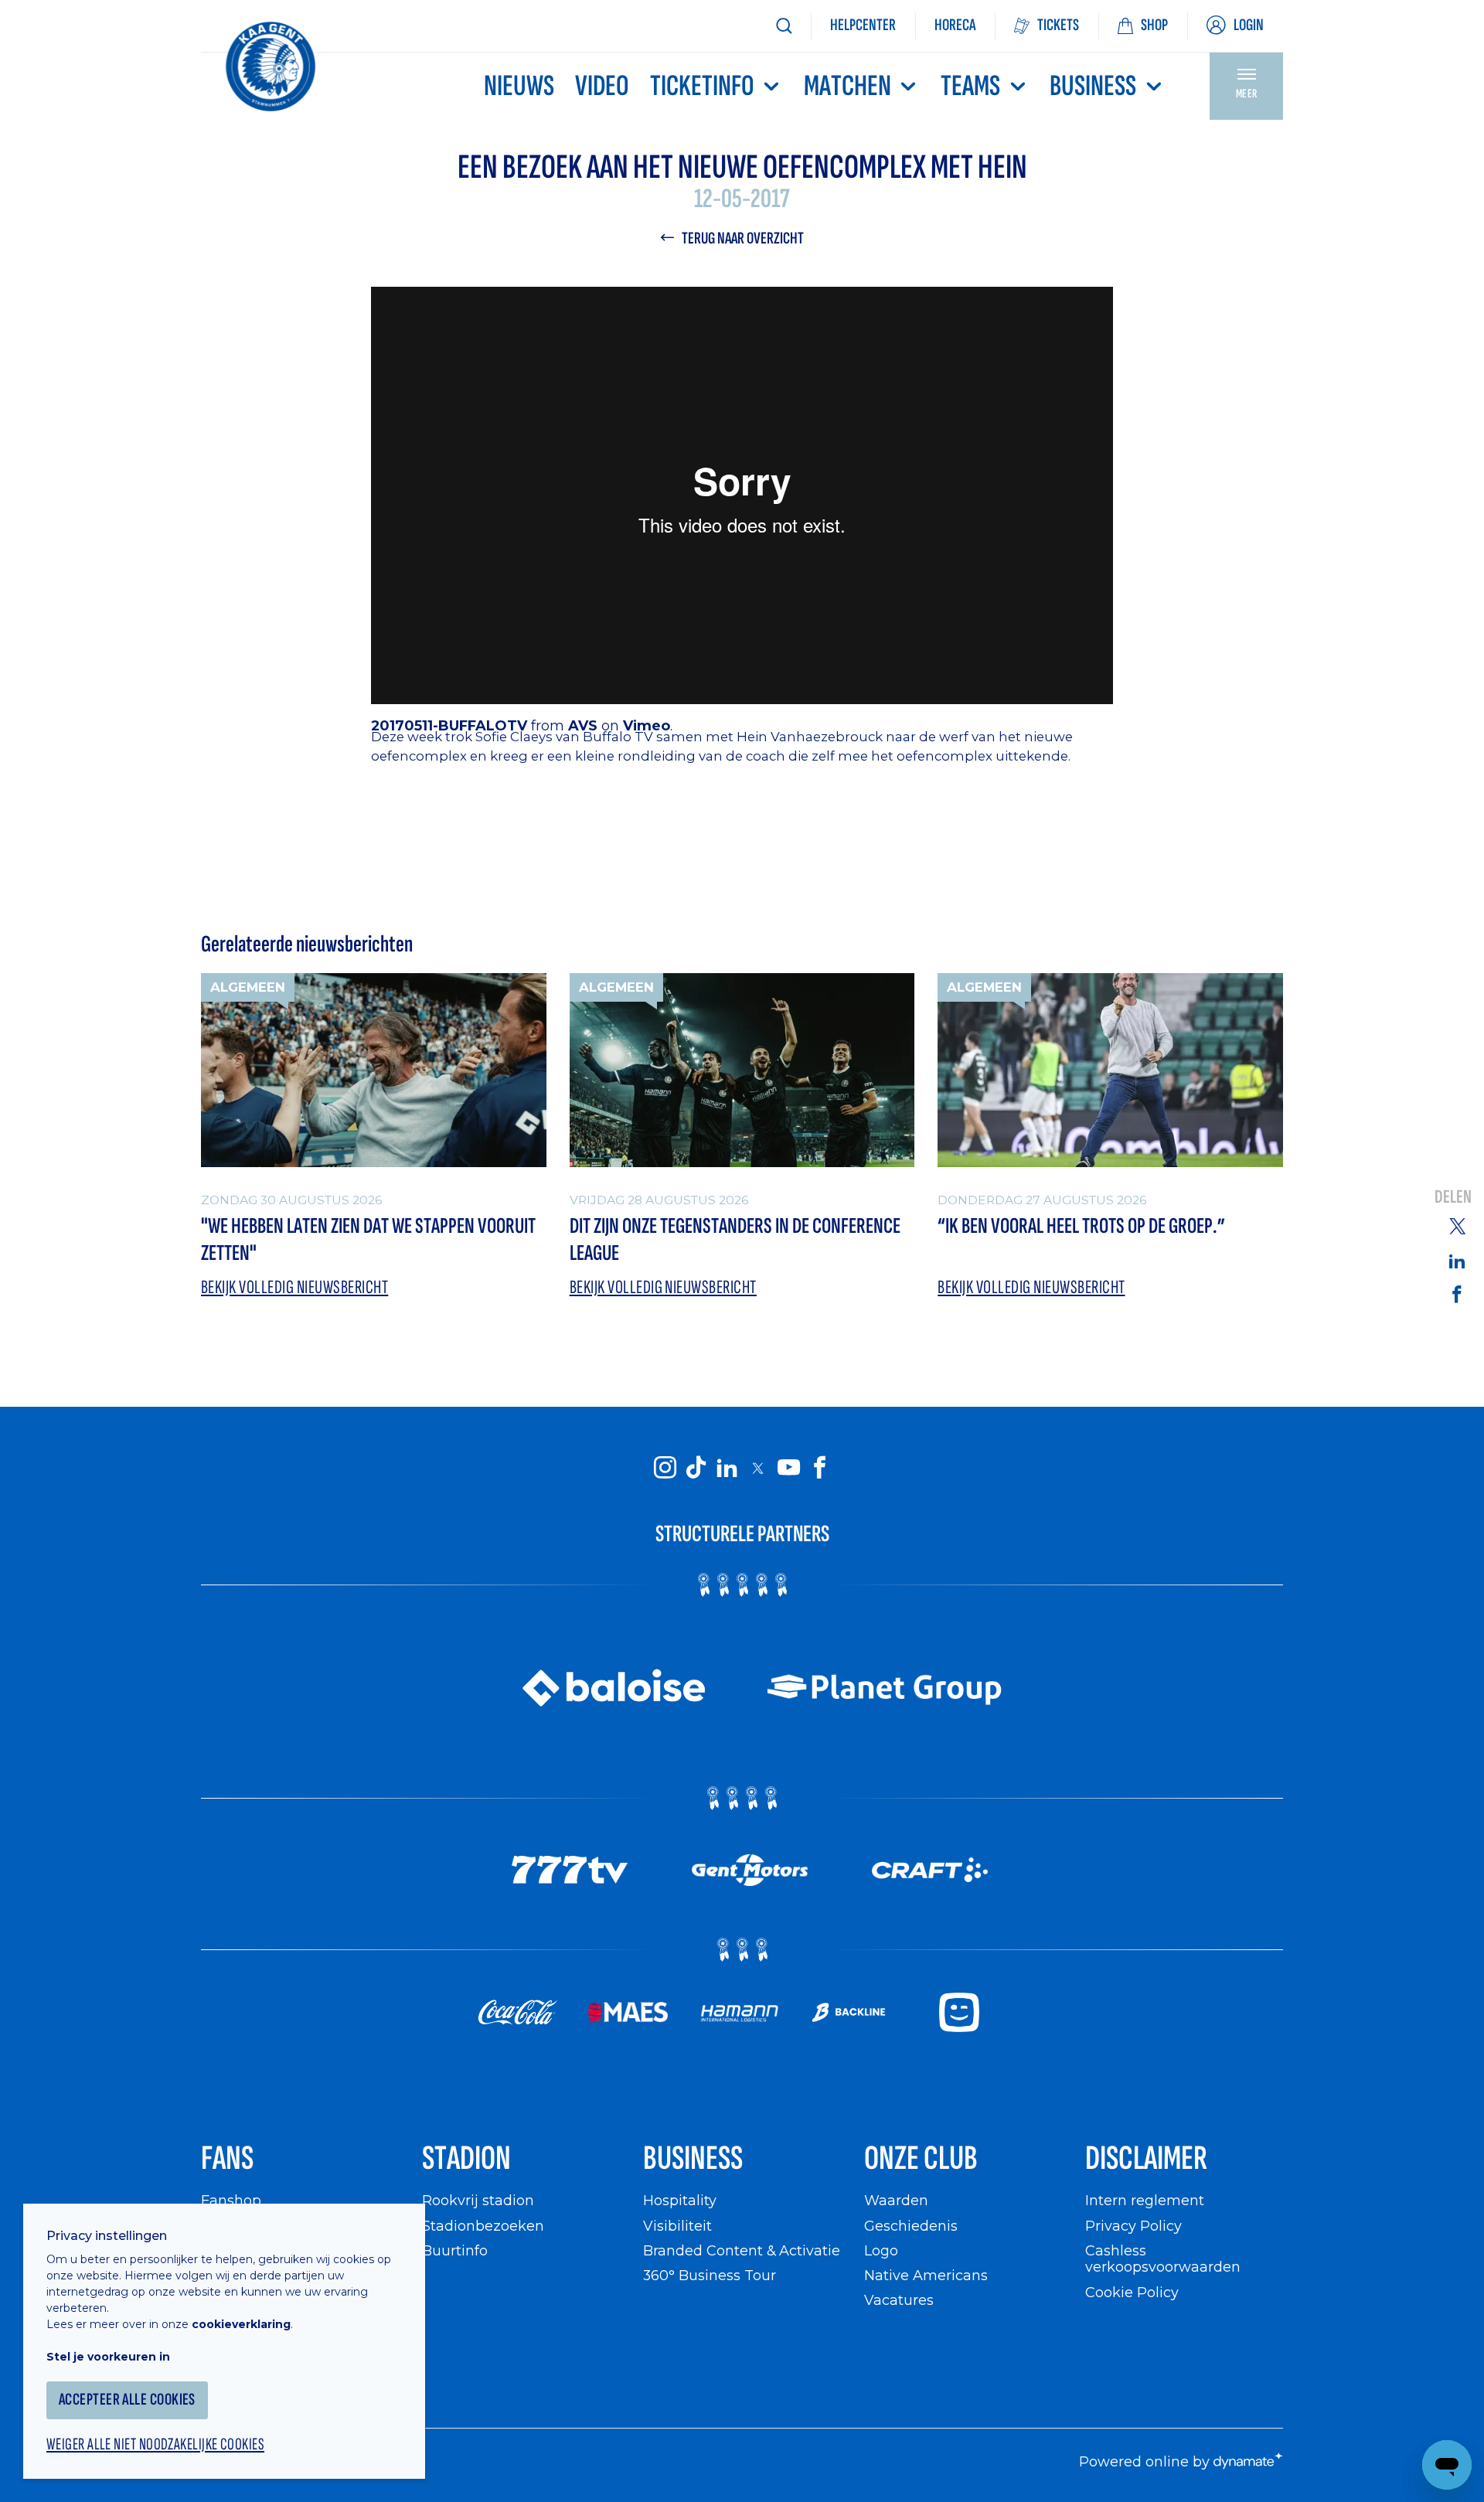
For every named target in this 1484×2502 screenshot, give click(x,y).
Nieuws (519, 86)
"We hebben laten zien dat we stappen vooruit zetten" (368, 1240)
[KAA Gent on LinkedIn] (727, 1467)
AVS (583, 725)
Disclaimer (1146, 2158)
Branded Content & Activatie (742, 2250)
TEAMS (970, 86)
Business (1093, 86)
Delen (1453, 1197)
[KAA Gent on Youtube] (788, 1467)
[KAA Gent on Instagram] (665, 1467)
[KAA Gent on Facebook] (819, 1467)
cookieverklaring (241, 2324)
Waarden (896, 2200)
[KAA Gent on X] (757, 1468)
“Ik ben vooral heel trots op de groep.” (1081, 1226)
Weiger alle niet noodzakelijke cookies (155, 2445)
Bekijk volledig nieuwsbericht (294, 1287)
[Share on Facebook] (1457, 1293)
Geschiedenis (911, 2226)
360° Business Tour (710, 2275)
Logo (881, 2250)
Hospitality (680, 2200)
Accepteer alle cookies (127, 2400)
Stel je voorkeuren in (108, 2357)
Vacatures (899, 2300)
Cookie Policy (1132, 2292)
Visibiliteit (677, 2226)
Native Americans (926, 2275)
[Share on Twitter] (1457, 1226)
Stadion (466, 2158)
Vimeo (647, 725)
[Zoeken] (784, 26)
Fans (227, 2158)
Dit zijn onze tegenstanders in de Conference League (735, 1240)
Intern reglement (1145, 2200)
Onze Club (921, 2158)
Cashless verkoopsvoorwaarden (1163, 2259)
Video (602, 86)
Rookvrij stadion (478, 2200)
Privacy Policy (1133, 2226)
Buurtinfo (455, 2250)
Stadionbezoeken (483, 2226)
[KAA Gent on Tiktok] (696, 1467)
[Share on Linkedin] (1457, 1261)
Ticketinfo (702, 86)
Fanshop (231, 2200)
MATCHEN (848, 86)
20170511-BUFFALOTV (449, 725)
